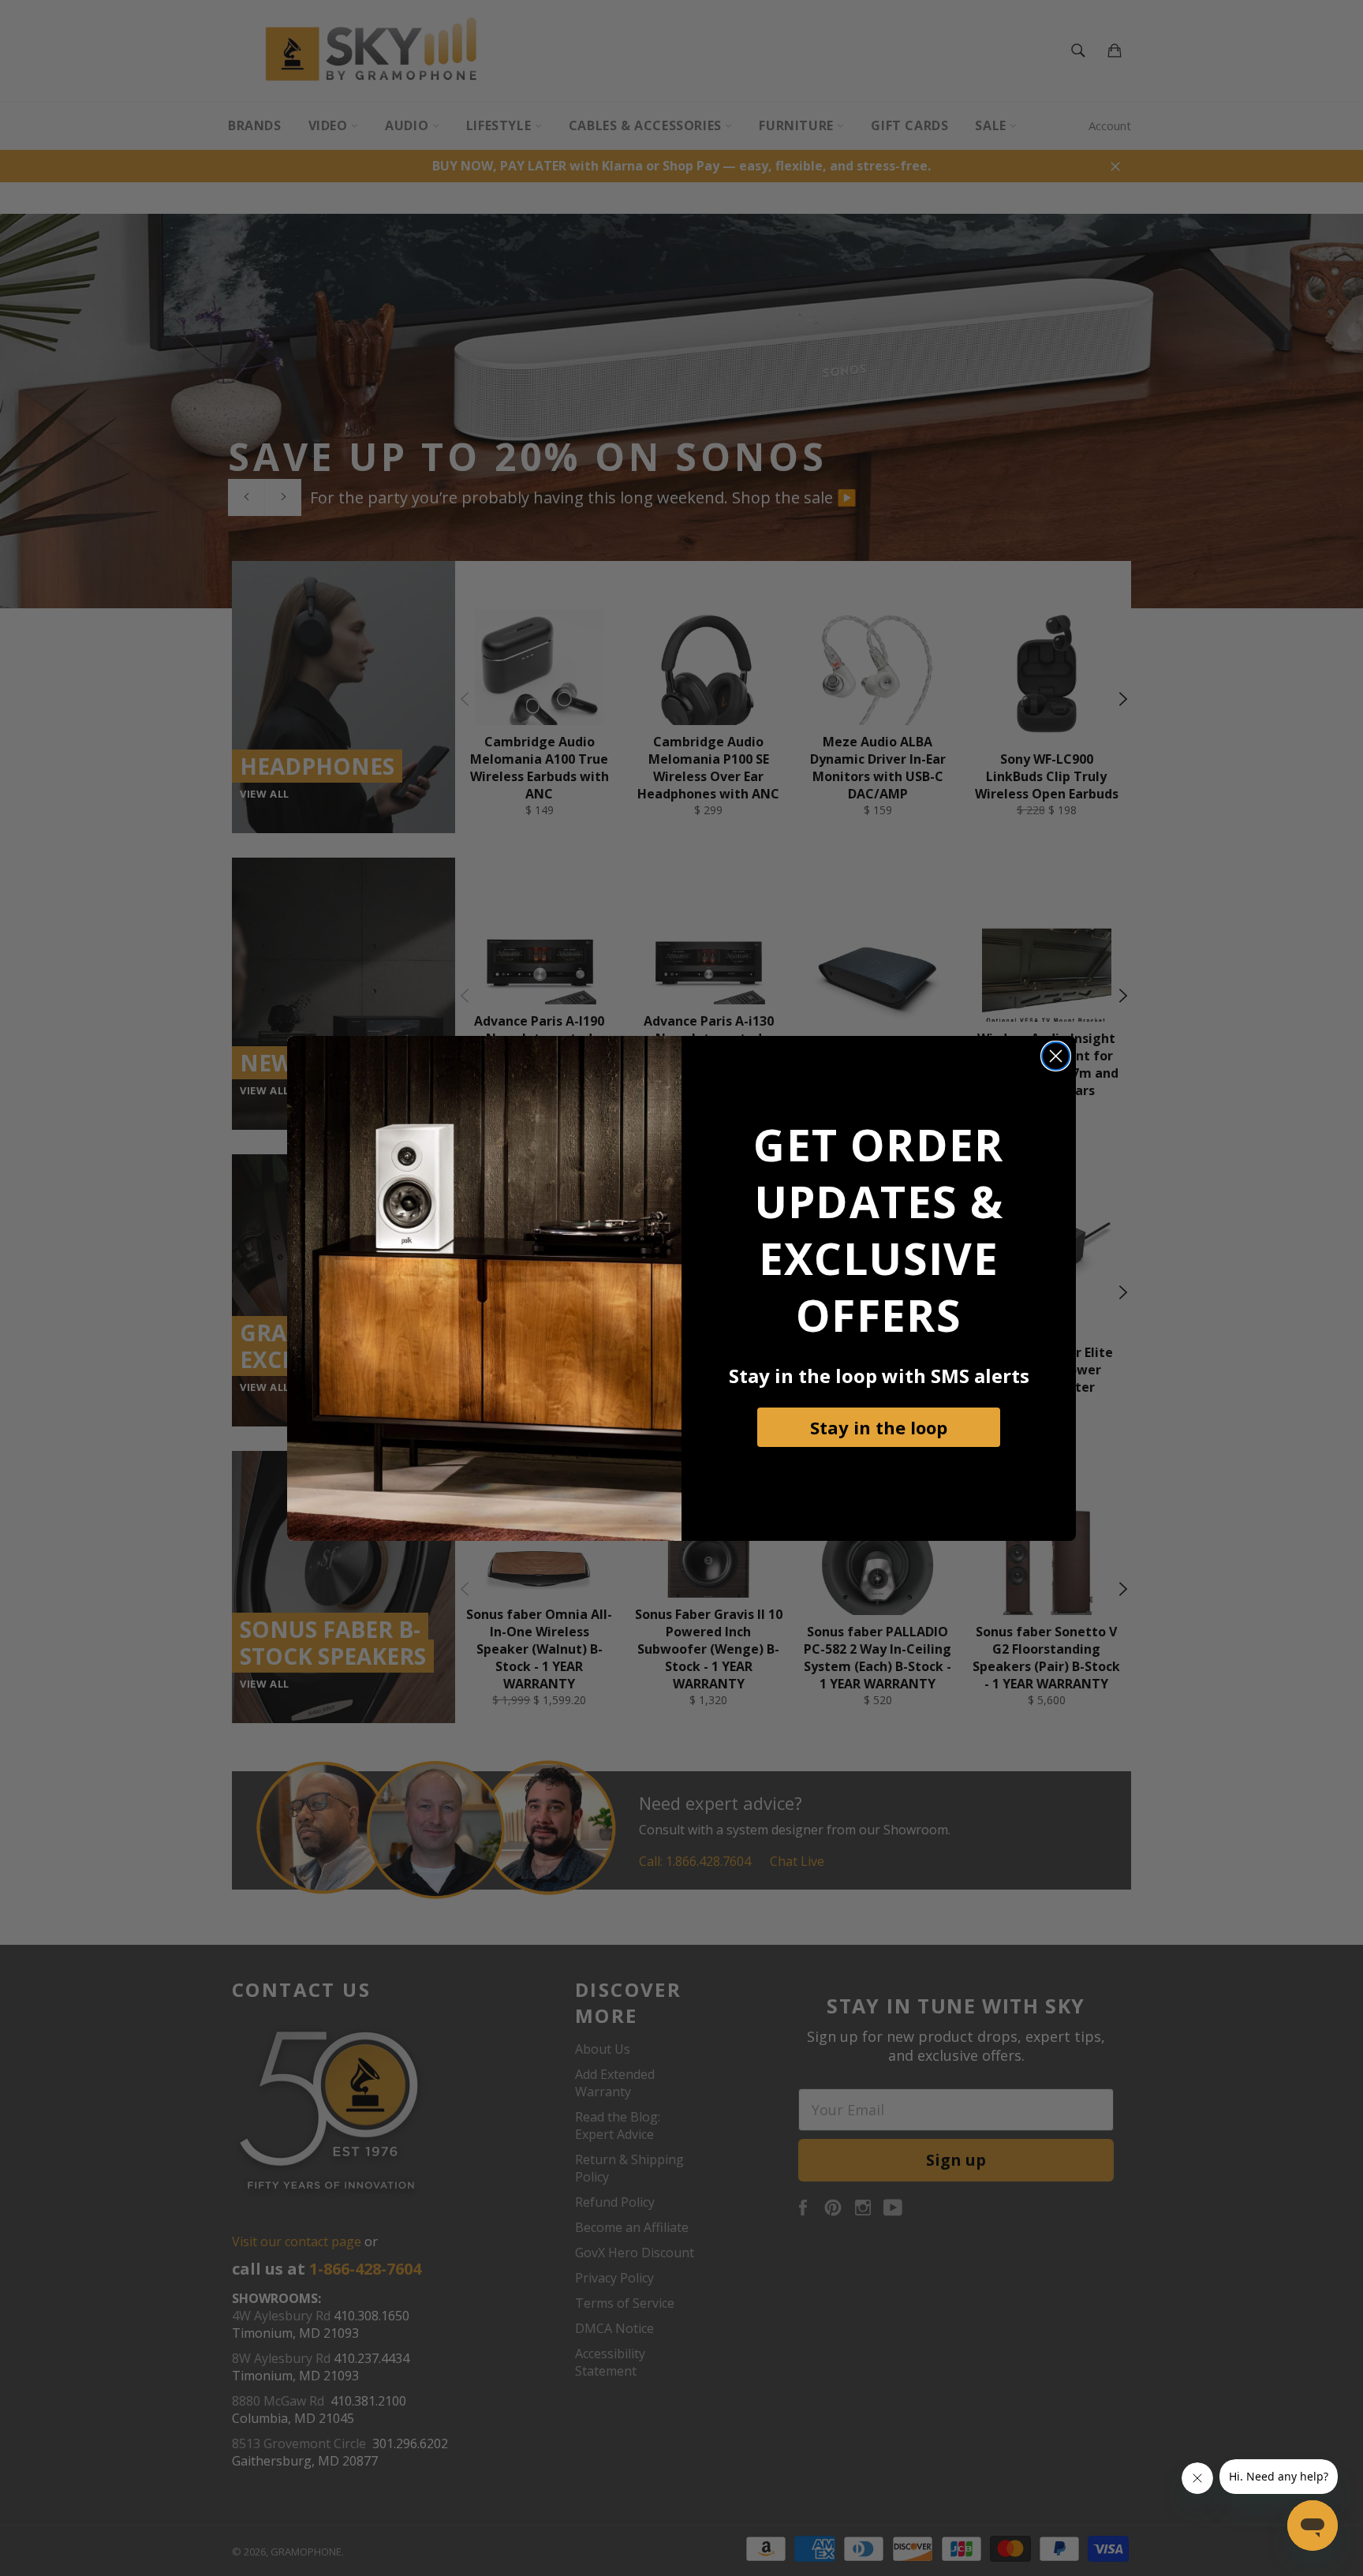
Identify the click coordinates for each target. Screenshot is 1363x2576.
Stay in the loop (879, 1427)
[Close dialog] (1056, 1056)
